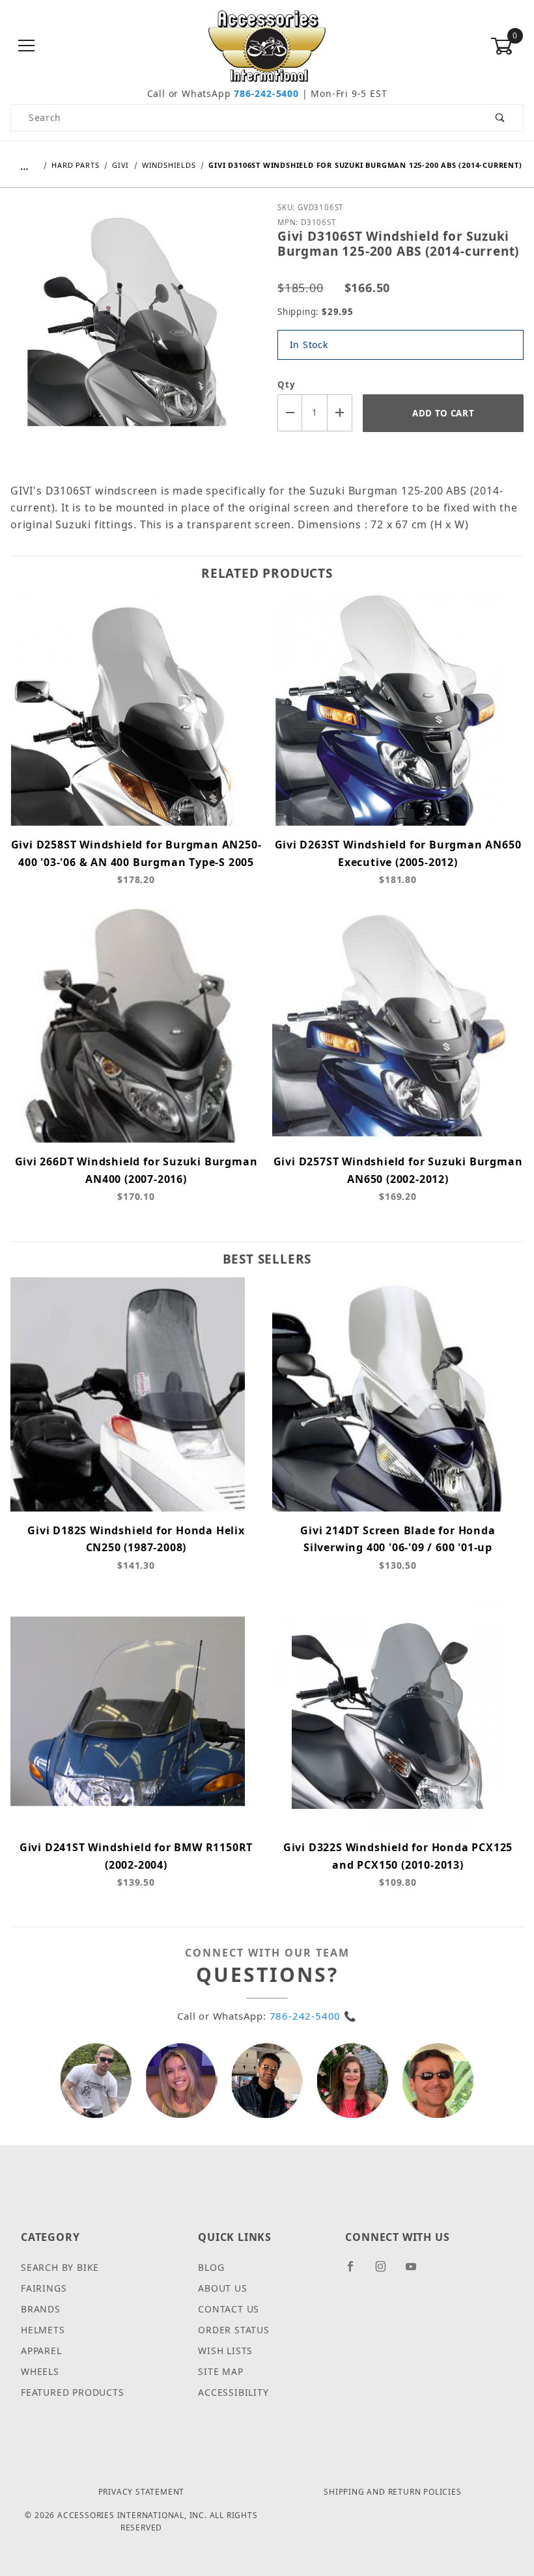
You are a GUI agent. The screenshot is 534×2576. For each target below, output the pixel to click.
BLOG (211, 2267)
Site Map (220, 2371)
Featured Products (73, 2392)
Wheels (40, 2371)
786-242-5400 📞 (313, 2016)
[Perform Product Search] (500, 118)
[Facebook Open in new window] (356, 2271)
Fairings (44, 2288)
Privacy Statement (142, 2492)
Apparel (41, 2351)
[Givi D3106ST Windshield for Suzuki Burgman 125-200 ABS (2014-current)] (133, 331)
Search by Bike (60, 2267)
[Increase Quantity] (340, 413)
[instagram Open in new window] (386, 2271)
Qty (286, 385)
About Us (222, 2288)
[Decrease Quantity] (290, 413)
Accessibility (233, 2392)
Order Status (234, 2330)
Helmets (43, 2330)
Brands (41, 2309)
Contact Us (229, 2309)
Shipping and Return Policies (392, 2492)
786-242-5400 (266, 93)
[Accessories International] (267, 45)
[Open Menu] (27, 47)
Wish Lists (225, 2351)
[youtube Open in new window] (417, 2271)
